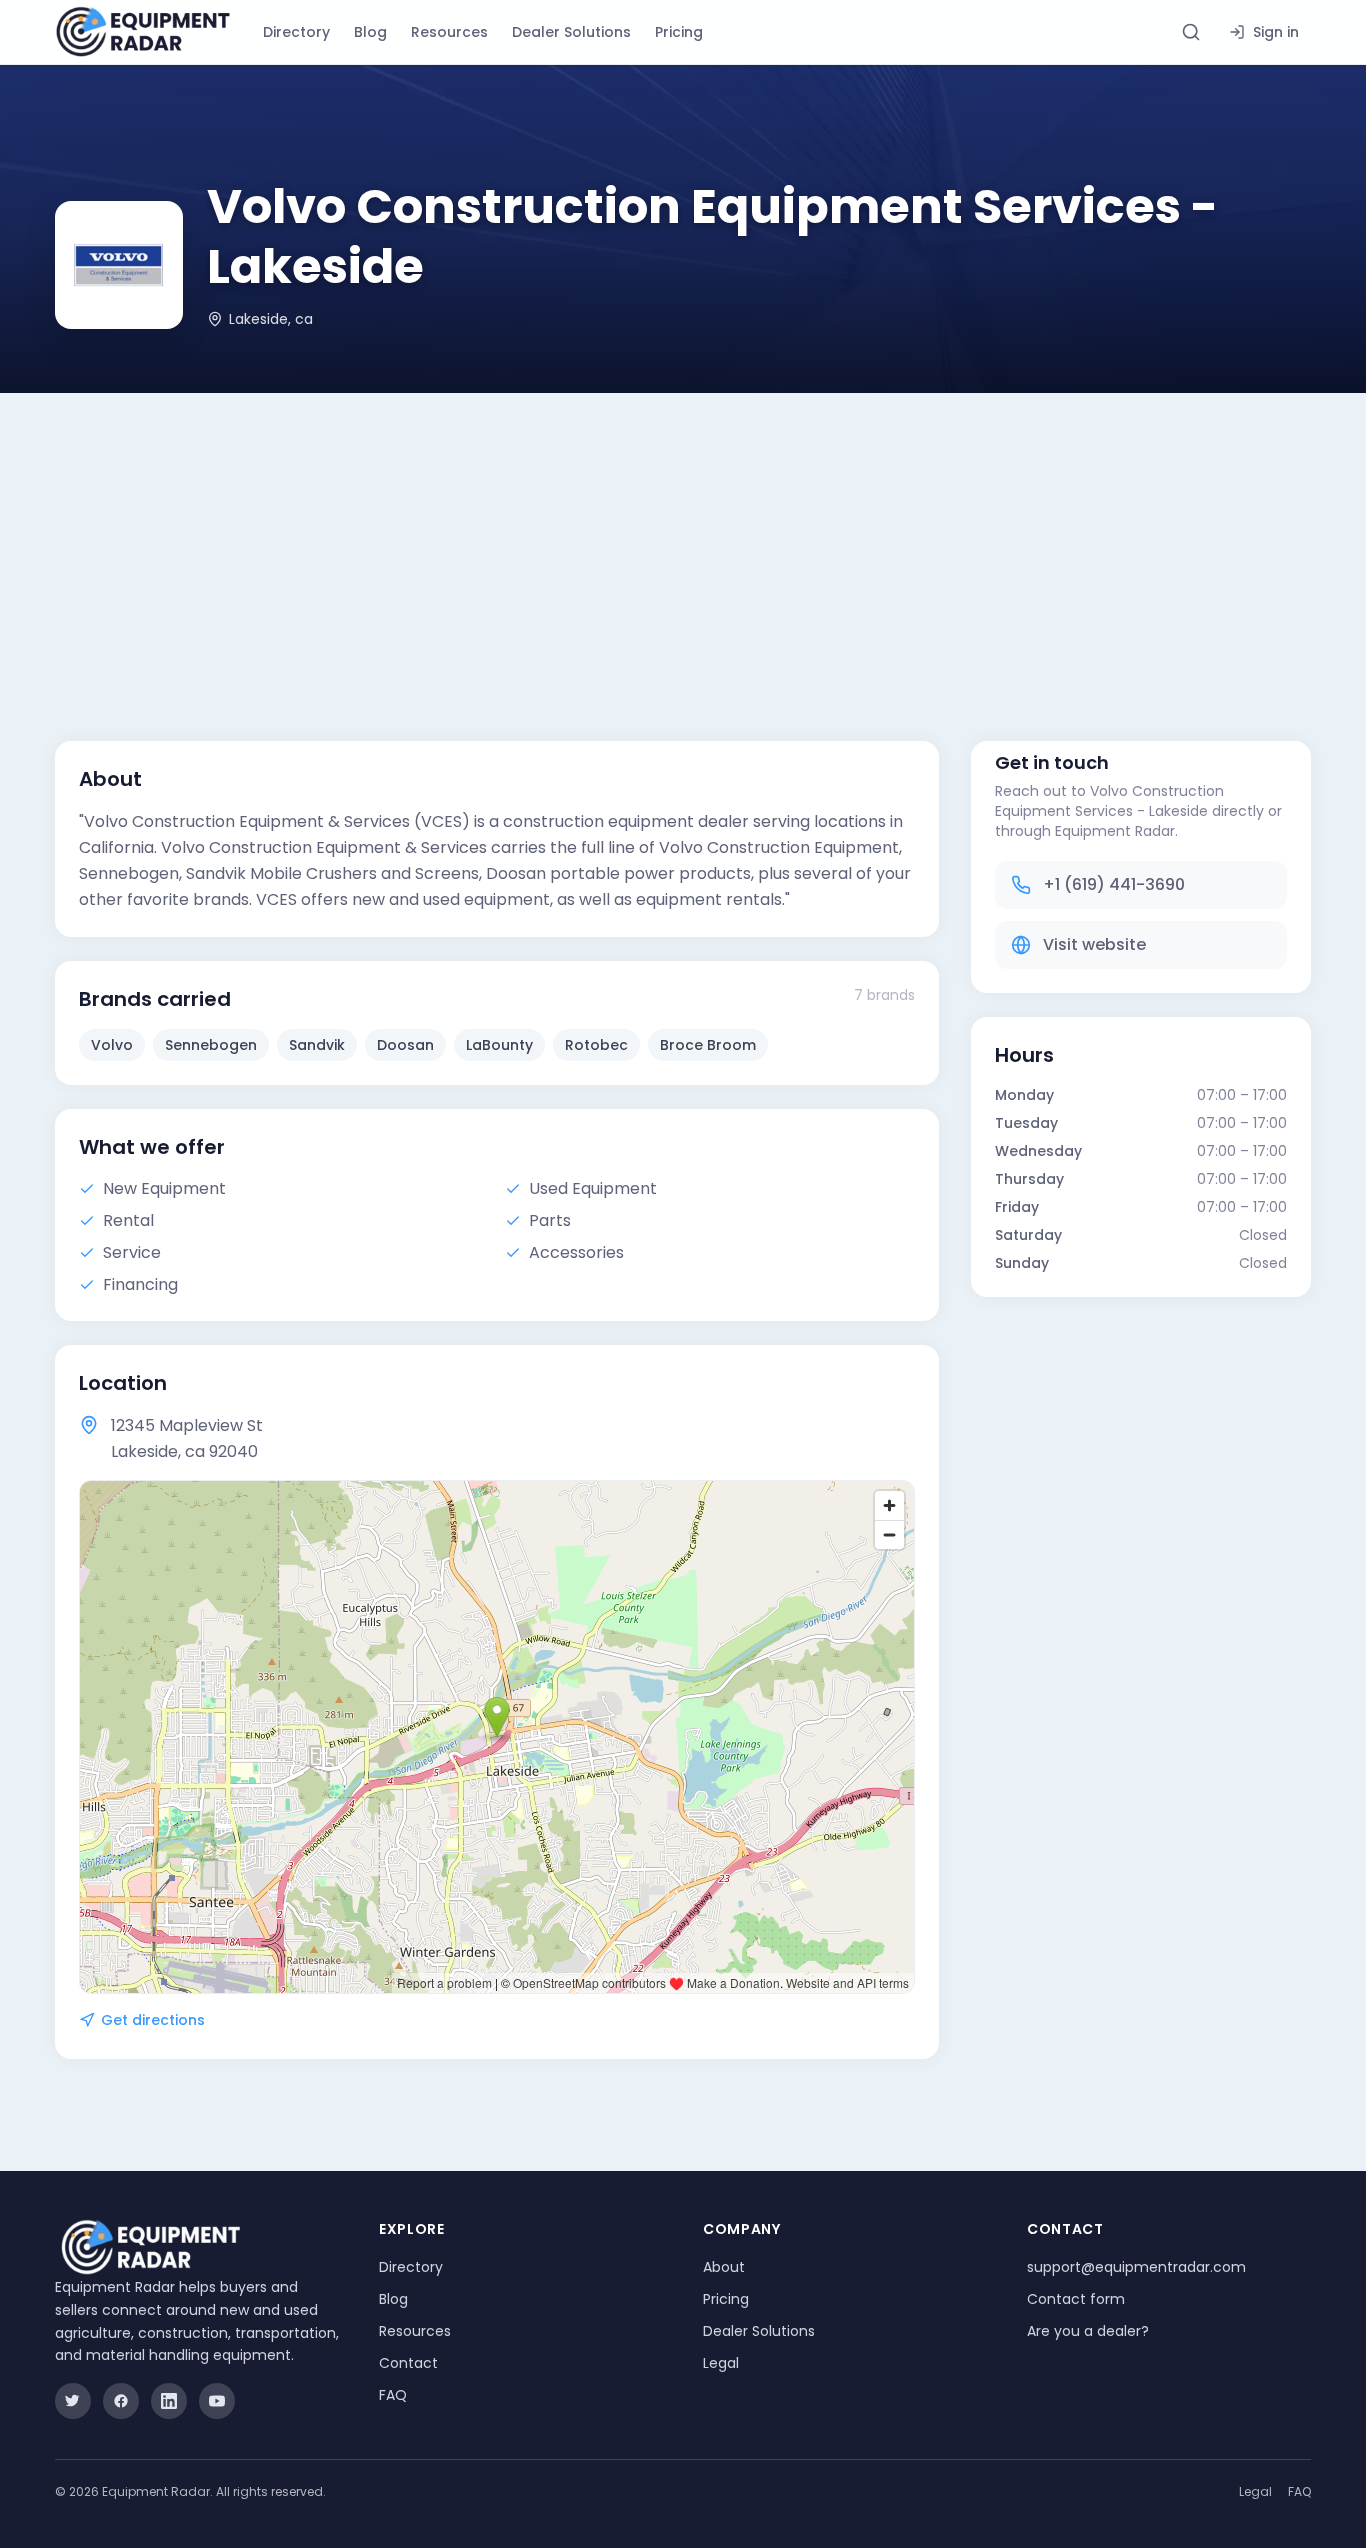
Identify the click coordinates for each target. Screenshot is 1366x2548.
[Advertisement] (683, 543)
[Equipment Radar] (143, 32)
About (724, 2267)
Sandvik (317, 1045)
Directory (296, 32)
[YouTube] (217, 2401)
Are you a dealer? (1088, 2331)
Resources (449, 32)
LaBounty (499, 1045)
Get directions (153, 2020)
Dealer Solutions (571, 32)
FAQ (393, 2395)
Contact (408, 2363)
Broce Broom (708, 1045)
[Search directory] (1191, 32)
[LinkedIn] (169, 2401)
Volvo (112, 1045)
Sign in (1276, 32)
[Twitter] (73, 2401)
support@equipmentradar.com (1136, 2267)
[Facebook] (121, 2401)
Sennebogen (211, 1045)
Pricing (679, 32)
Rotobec (596, 1045)
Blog (370, 32)
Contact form (1076, 2299)
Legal (721, 2363)
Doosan (405, 1045)
